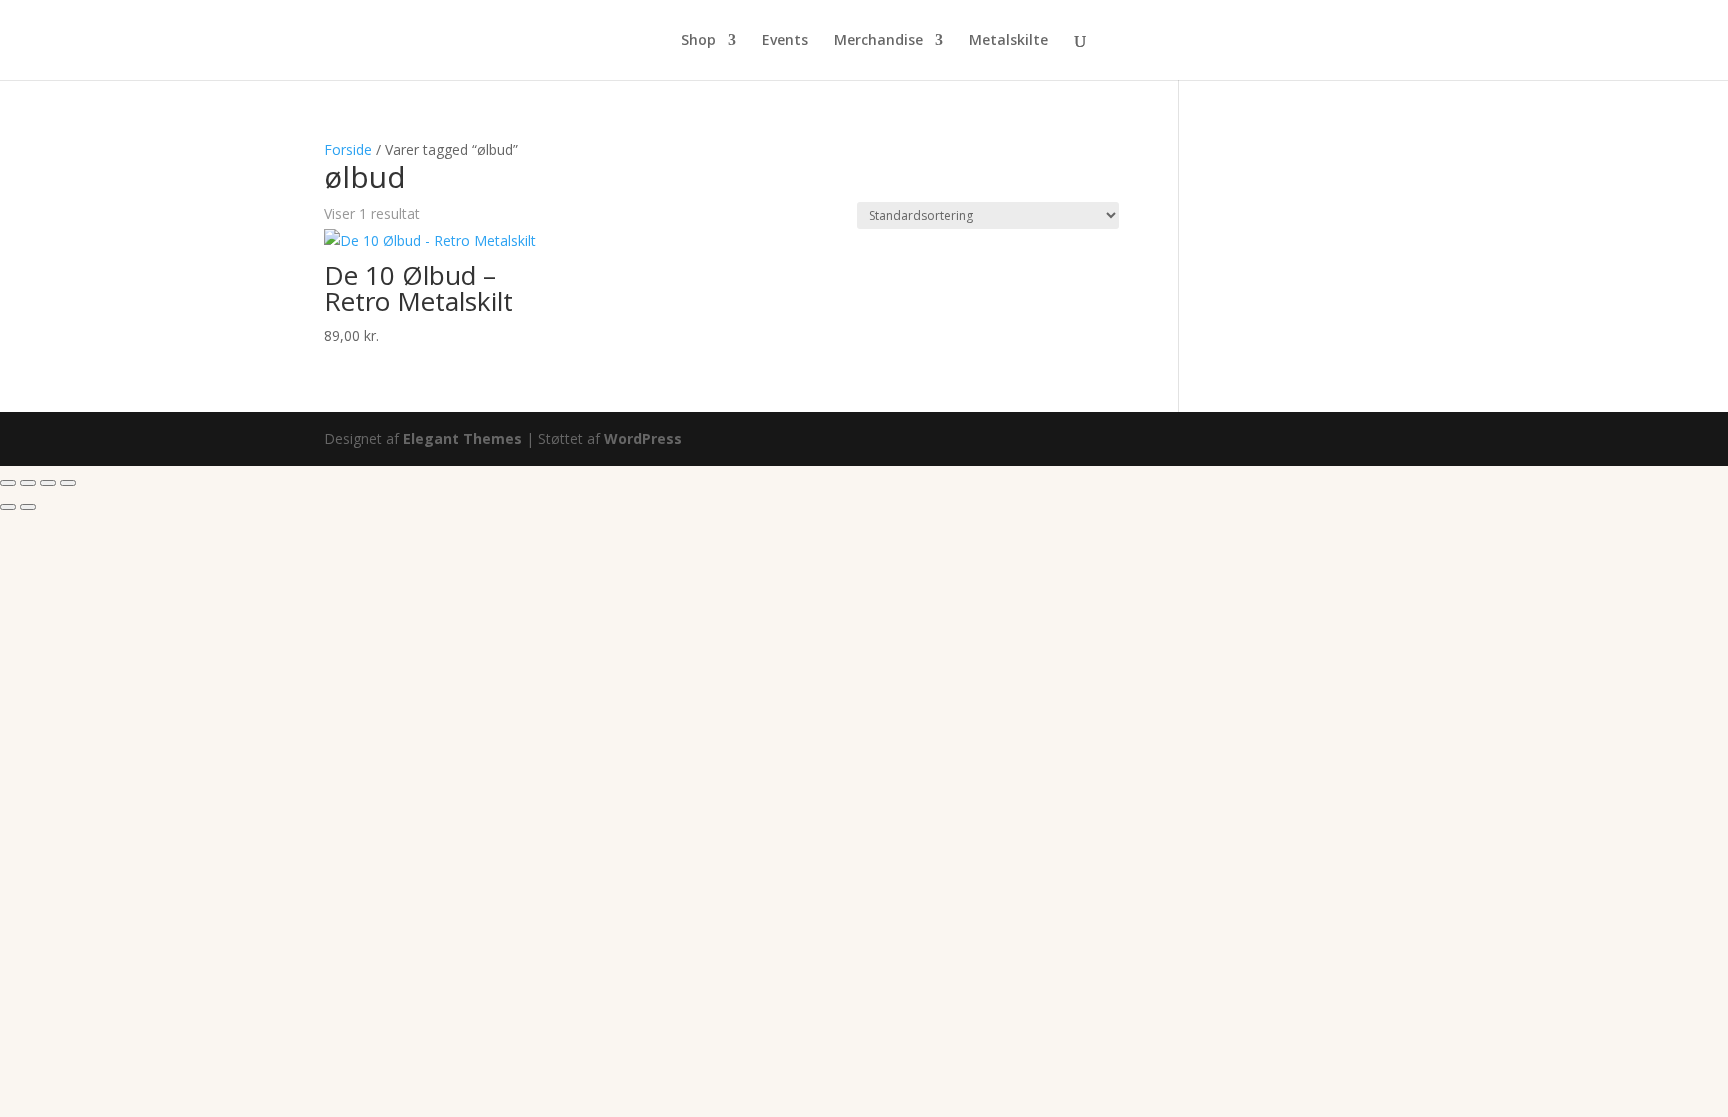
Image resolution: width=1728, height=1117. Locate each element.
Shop (698, 41)
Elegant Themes (462, 438)
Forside (348, 149)
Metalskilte (1008, 41)
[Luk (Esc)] (68, 483)
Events (785, 41)
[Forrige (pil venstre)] (8, 507)
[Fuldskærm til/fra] (28, 483)
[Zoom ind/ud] (8, 483)
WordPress (643, 438)
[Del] (48, 483)
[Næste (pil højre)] (28, 507)
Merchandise (878, 41)
